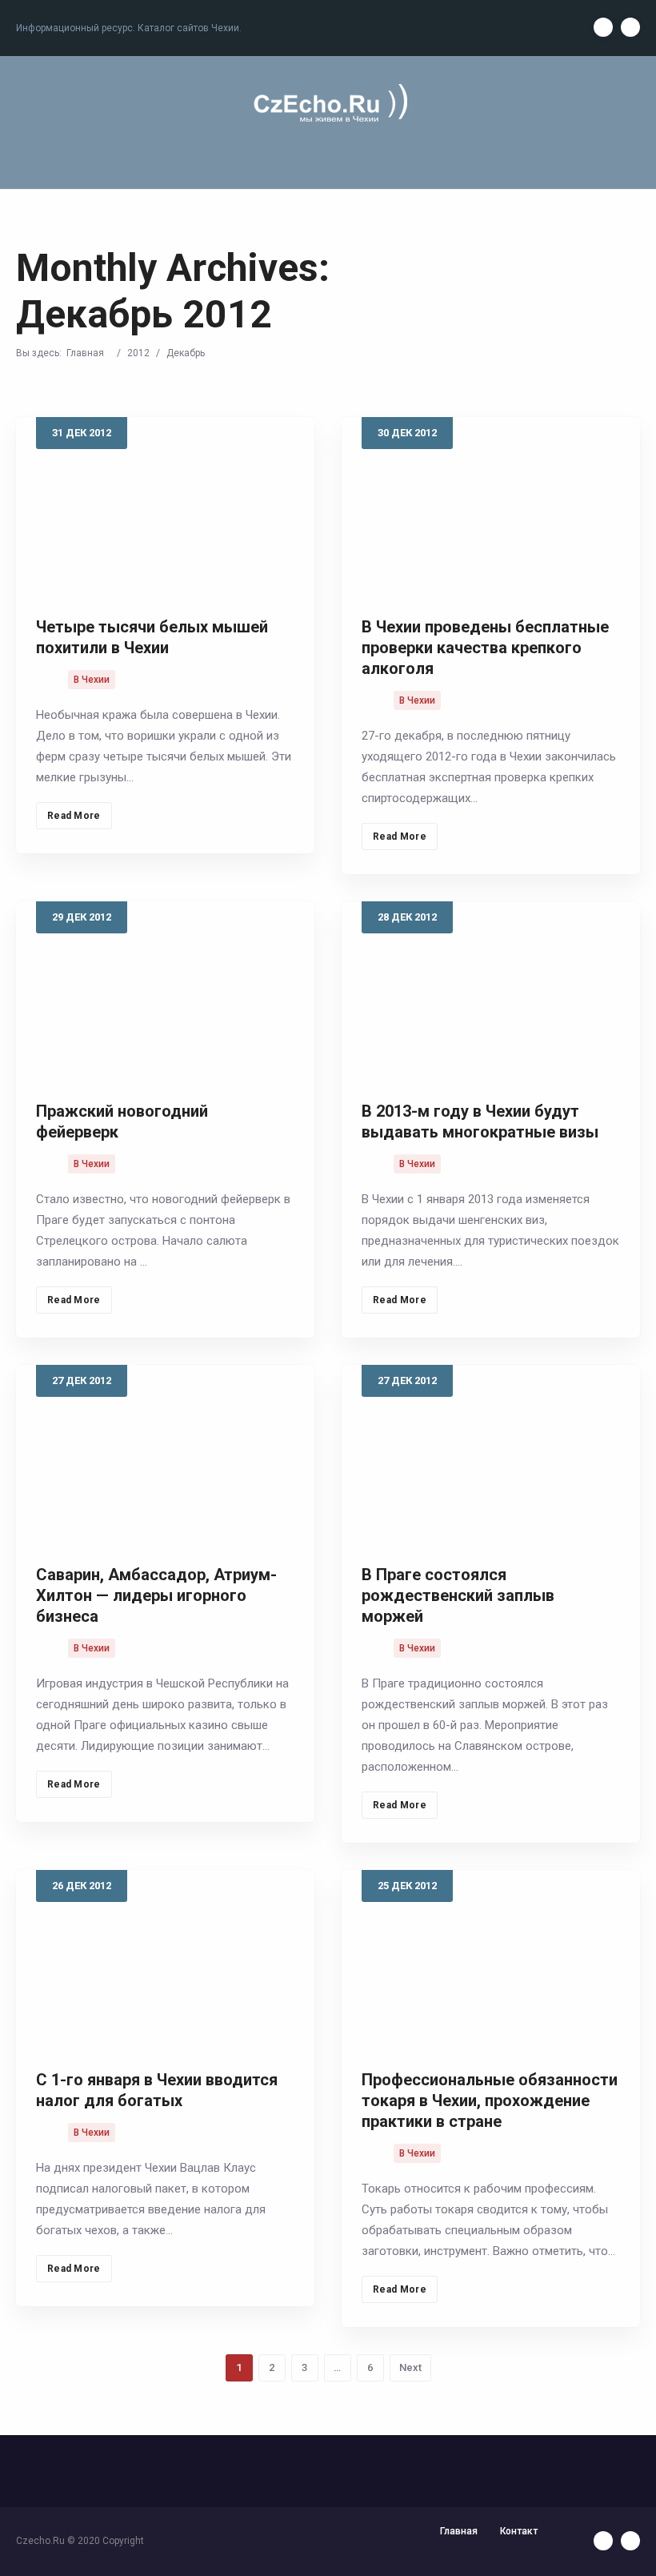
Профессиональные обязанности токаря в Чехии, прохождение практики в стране (490, 2101)
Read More (74, 816)
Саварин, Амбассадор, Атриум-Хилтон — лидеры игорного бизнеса (156, 1595)
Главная (85, 353)
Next (410, 2367)
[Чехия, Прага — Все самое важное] (328, 104)
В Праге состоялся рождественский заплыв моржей (458, 1595)
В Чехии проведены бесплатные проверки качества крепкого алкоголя (485, 648)
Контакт (519, 2531)
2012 (138, 353)
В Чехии (92, 680)
